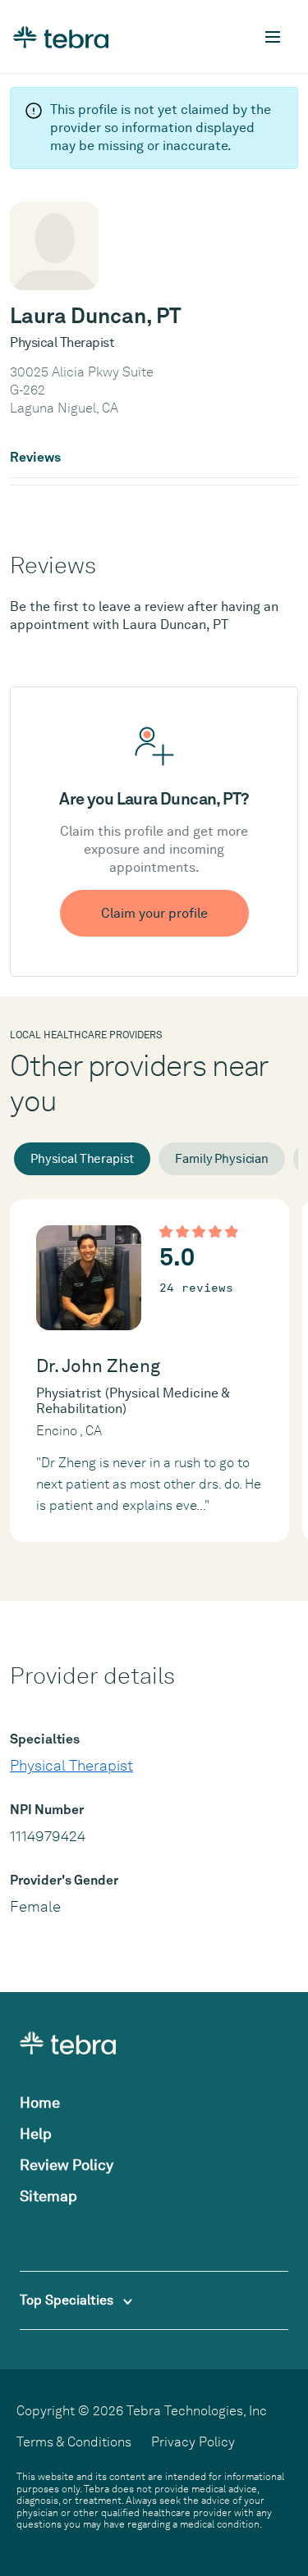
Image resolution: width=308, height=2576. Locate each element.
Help (36, 2134)
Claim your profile (154, 913)
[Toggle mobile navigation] (273, 37)
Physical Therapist (82, 1159)
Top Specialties (68, 2300)
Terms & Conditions (74, 2442)
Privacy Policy (193, 2442)
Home (40, 2102)
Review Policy (67, 2165)
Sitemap (48, 2196)
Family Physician (222, 1159)
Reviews (35, 458)
